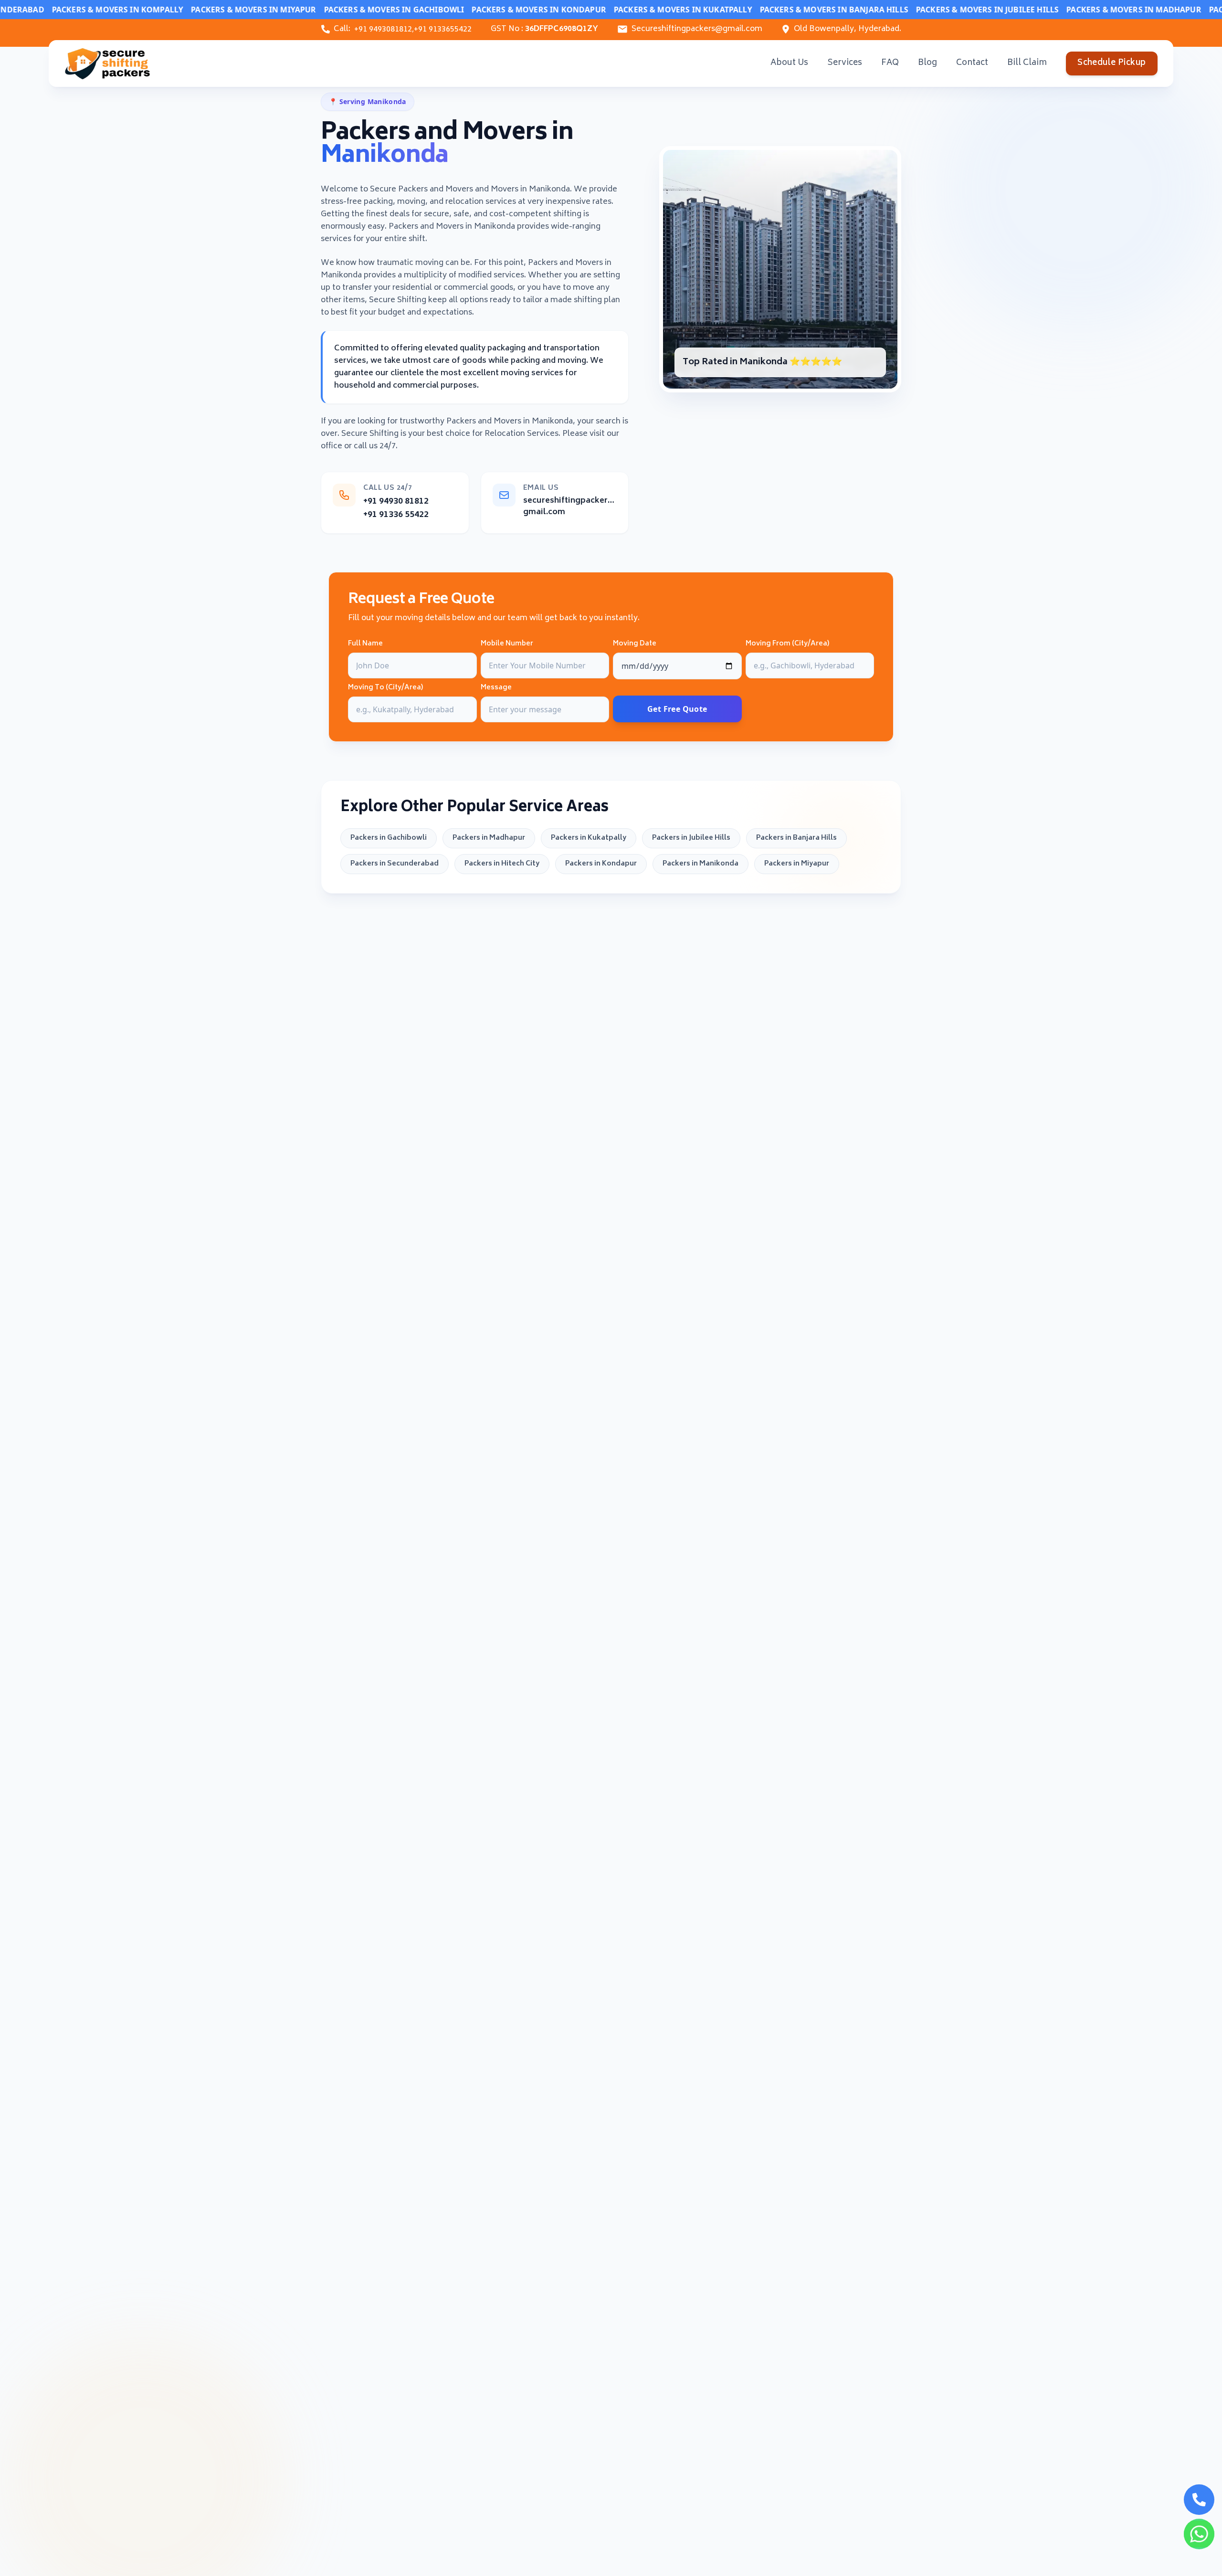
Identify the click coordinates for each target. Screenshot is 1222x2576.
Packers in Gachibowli (389, 838)
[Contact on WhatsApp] (1199, 2534)
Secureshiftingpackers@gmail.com (697, 29)
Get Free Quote (677, 709)
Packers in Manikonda (701, 864)
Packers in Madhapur (489, 838)
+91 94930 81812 (396, 502)
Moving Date (635, 644)
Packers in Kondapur (601, 864)
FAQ (890, 63)
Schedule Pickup (1111, 63)
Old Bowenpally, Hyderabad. (848, 29)
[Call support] (1199, 2500)
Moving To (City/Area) (385, 688)
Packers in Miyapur (797, 864)
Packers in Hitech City (502, 864)
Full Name (365, 644)
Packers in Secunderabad (395, 864)
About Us (789, 63)
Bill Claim (1027, 63)
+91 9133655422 (443, 30)
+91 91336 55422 (396, 515)
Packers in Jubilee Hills (691, 838)
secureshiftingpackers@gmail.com (570, 507)
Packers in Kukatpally (589, 838)
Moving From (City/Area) (787, 644)
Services (845, 63)
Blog (927, 63)
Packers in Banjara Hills (796, 838)
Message (496, 688)
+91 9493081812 (383, 30)
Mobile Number (507, 644)
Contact (972, 63)
